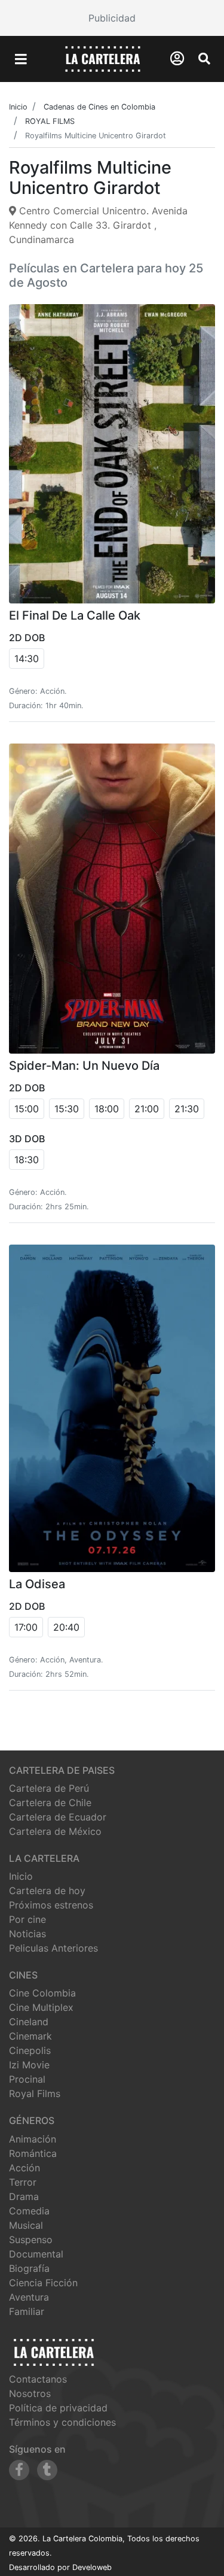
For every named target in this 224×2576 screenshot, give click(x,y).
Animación (33, 2139)
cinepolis (30, 2050)
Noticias (27, 1934)
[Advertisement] (112, 18)
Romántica (33, 2153)
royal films (35, 2093)
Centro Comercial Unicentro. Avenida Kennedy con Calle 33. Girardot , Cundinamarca (98, 225)
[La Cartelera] (103, 58)
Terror (23, 2182)
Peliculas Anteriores (53, 1948)
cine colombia (42, 1993)
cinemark (30, 2036)
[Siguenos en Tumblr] (47, 2470)
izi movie (29, 2065)
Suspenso (31, 2240)
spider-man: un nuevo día (84, 1066)
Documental (36, 2254)
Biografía (29, 2268)
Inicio (21, 1876)
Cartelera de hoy (47, 1891)
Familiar (27, 2311)
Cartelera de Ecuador (58, 1817)
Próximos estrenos (51, 1905)
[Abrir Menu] (21, 59)
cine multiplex (41, 2007)
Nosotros (30, 2393)
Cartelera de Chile (50, 1803)
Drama (24, 2196)
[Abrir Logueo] (177, 58)
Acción (24, 2168)
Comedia (29, 2211)
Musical (26, 2225)
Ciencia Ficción (43, 2283)
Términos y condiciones (62, 2422)
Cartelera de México (55, 1831)
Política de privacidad (58, 2408)
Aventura (29, 2297)
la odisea (37, 1584)
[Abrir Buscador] (204, 59)
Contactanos (38, 2379)
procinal (27, 2079)
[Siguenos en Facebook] (19, 2470)
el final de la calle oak (75, 615)
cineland (29, 2022)
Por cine (27, 1919)
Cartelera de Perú (49, 1788)
